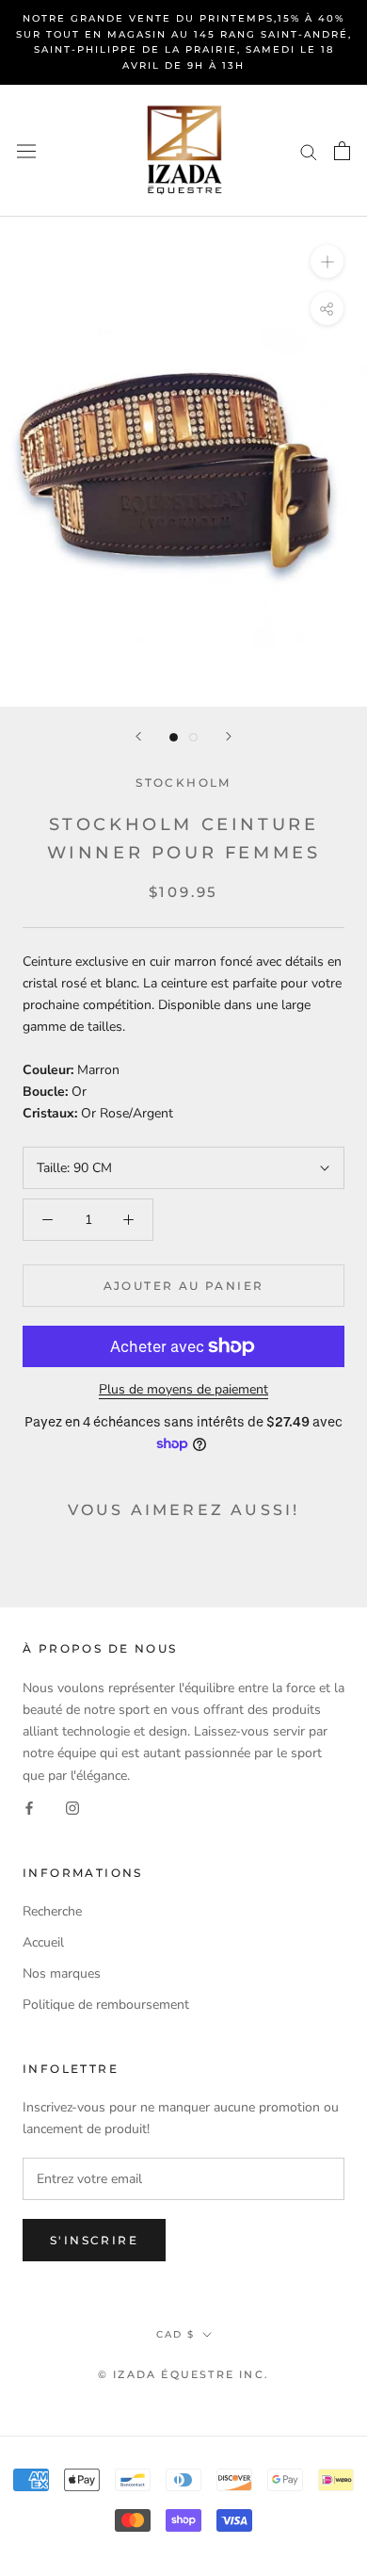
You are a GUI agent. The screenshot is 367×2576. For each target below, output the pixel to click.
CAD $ (176, 2334)
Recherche (52, 1911)
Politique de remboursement (106, 2005)
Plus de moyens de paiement (183, 1389)
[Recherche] (309, 151)
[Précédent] (138, 736)
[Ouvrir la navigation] (26, 150)
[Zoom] (327, 261)
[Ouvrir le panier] (342, 151)
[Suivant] (229, 736)
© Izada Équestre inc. (183, 2374)
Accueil (43, 1942)
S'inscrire (94, 2240)
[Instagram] (72, 1808)
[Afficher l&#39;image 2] (193, 737)
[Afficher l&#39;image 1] (174, 737)
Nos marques (62, 1973)
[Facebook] (29, 1808)
